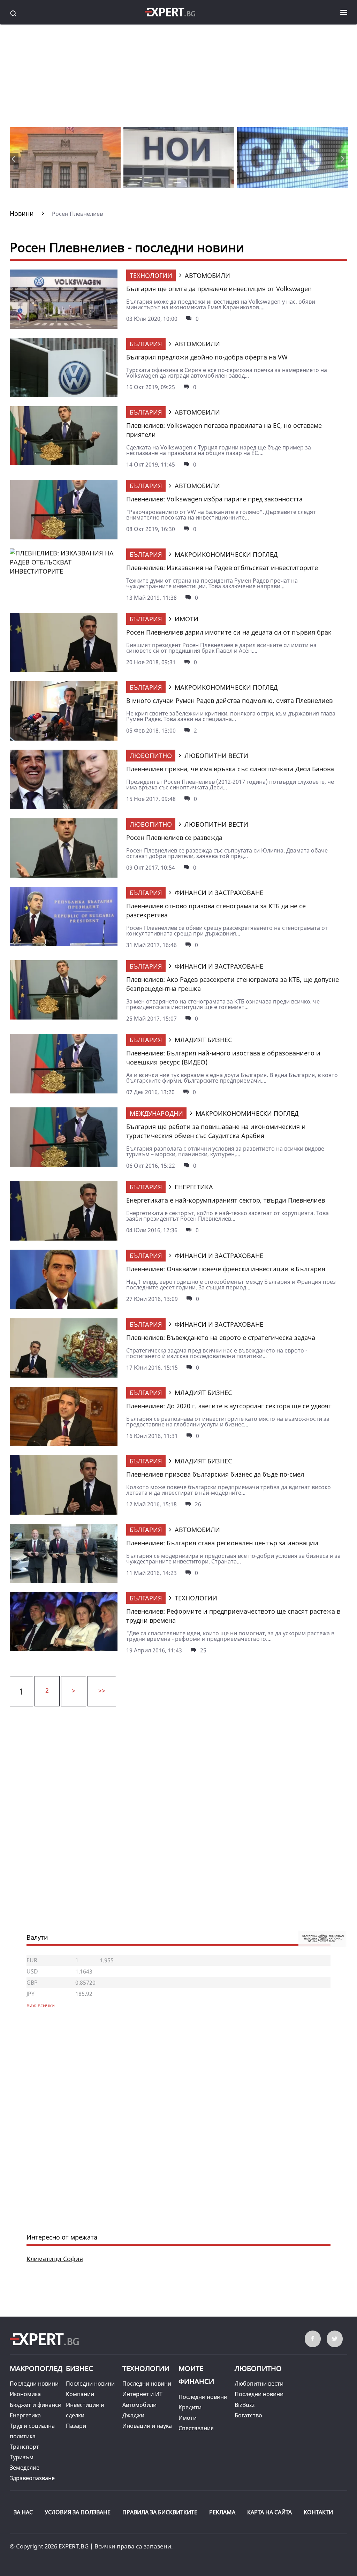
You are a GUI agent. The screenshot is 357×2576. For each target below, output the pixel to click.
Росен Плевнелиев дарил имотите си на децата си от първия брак (229, 632)
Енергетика (25, 2415)
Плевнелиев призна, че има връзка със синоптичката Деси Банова (230, 769)
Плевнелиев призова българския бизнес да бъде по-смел (215, 1474)
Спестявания (196, 2428)
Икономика (25, 2394)
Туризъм (22, 2457)
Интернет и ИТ (142, 2394)
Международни (156, 1113)
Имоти (188, 2418)
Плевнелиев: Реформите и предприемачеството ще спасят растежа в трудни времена (233, 1616)
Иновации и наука (147, 2426)
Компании (80, 2394)
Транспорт (24, 2447)
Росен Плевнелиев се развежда (174, 838)
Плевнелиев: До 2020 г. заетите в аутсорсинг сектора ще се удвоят (229, 1406)
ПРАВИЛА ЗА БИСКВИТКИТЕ (160, 2512)
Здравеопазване (32, 2478)
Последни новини (34, 2384)
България (146, 344)
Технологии (151, 275)
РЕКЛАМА (222, 2512)
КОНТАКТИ (318, 2512)
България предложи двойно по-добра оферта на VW (207, 357)
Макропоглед (36, 2368)
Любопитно (151, 756)
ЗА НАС (23, 2512)
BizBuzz (245, 2405)
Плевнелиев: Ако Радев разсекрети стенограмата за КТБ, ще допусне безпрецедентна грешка (233, 984)
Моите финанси (196, 2375)
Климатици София (55, 2259)
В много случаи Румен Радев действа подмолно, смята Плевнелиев (229, 700)
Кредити (190, 2407)
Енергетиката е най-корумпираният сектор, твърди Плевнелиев (226, 1200)
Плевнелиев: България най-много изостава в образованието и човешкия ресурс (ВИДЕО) (223, 1058)
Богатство (248, 2415)
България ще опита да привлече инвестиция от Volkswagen (219, 289)
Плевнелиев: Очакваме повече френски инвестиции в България (226, 1269)
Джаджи (133, 2415)
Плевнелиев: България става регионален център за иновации (222, 1543)
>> (102, 1690)
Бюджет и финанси (36, 2405)
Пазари (76, 2426)
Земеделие (25, 2468)
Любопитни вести (259, 2384)
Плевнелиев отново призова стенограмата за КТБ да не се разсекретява (216, 910)
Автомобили (139, 2405)
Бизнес (79, 2368)
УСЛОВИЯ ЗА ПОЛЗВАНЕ (78, 2512)
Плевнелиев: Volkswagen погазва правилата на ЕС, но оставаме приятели (224, 430)
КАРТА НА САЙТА (269, 2512)
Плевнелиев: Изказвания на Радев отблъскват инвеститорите (222, 568)
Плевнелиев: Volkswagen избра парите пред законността (214, 499)
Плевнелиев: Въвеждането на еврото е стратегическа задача (221, 1338)
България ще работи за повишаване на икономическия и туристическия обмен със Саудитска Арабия (216, 1131)
